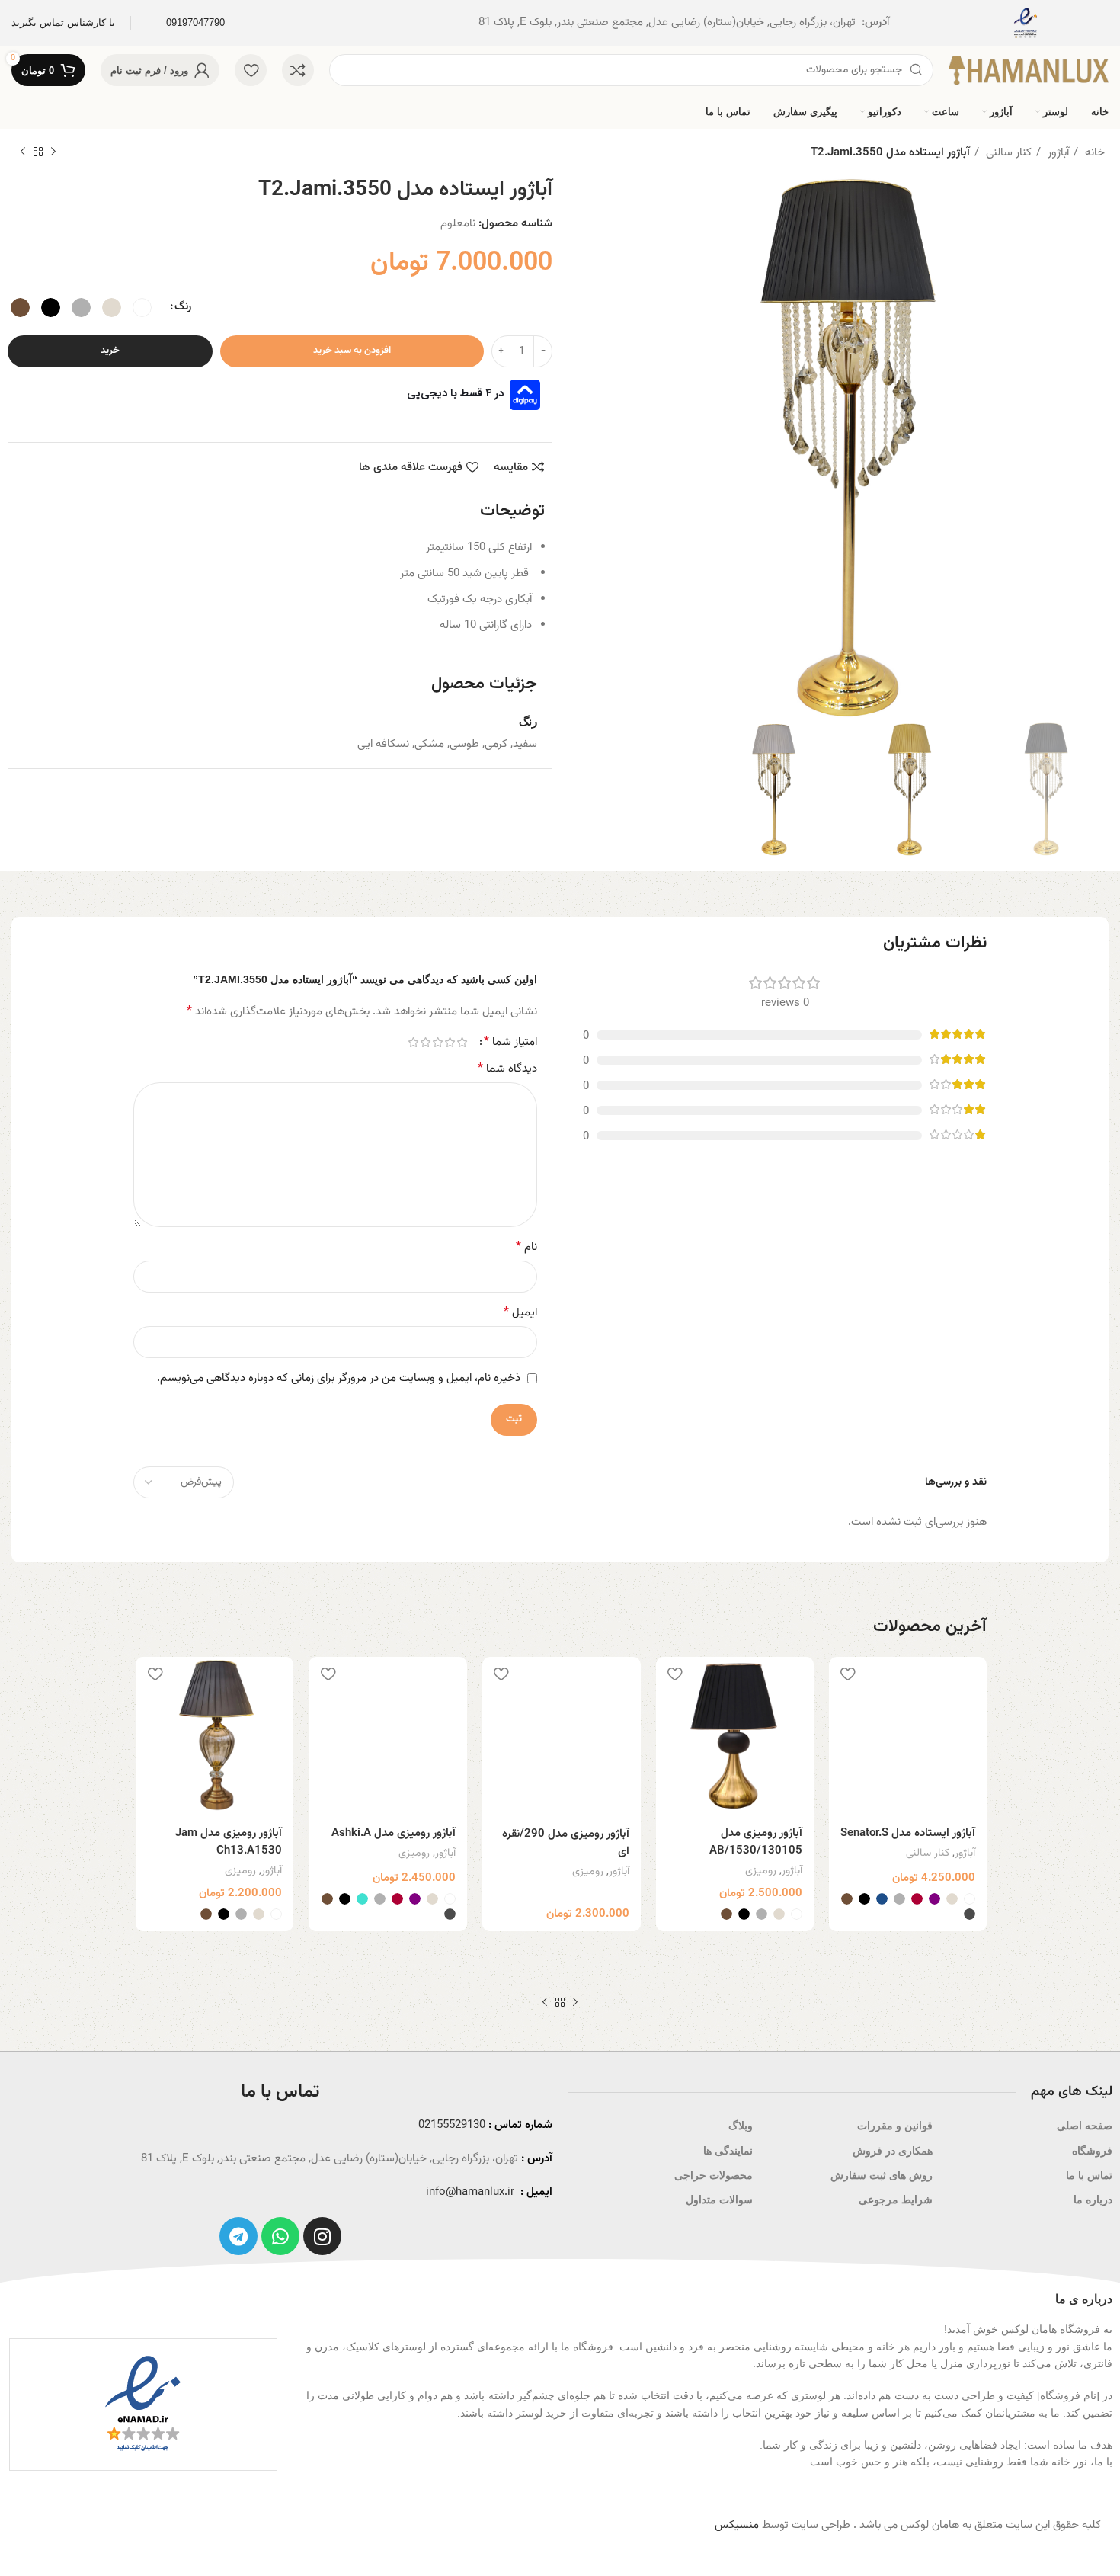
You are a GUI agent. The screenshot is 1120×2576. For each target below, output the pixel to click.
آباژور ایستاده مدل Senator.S (908, 1833)
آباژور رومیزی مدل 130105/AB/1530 (756, 1842)
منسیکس (737, 2525)
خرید (110, 351)
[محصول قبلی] (53, 152)
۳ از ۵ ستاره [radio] (437, 1042)
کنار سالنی (1007, 153)
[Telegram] (238, 2236)
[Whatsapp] (280, 2236)
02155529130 (452, 2125)
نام (526, 1248)
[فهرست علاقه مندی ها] (848, 1674)
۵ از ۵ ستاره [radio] (413, 1042)
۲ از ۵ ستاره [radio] (450, 1042)
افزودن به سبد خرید (352, 351)
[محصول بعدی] (23, 152)
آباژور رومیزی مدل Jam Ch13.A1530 (229, 1842)
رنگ (183, 307)
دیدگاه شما (507, 1069)
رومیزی (761, 1871)
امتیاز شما (510, 1043)
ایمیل (520, 1313)
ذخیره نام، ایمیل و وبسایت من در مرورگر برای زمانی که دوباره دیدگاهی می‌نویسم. (339, 1378)
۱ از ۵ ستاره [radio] (462, 1042)
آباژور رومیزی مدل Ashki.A (394, 1833)
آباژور (1057, 153)
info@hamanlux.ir (470, 2192)
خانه (1093, 153)
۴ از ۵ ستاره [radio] (425, 1042)
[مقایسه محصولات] (298, 70)
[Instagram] (322, 2236)
